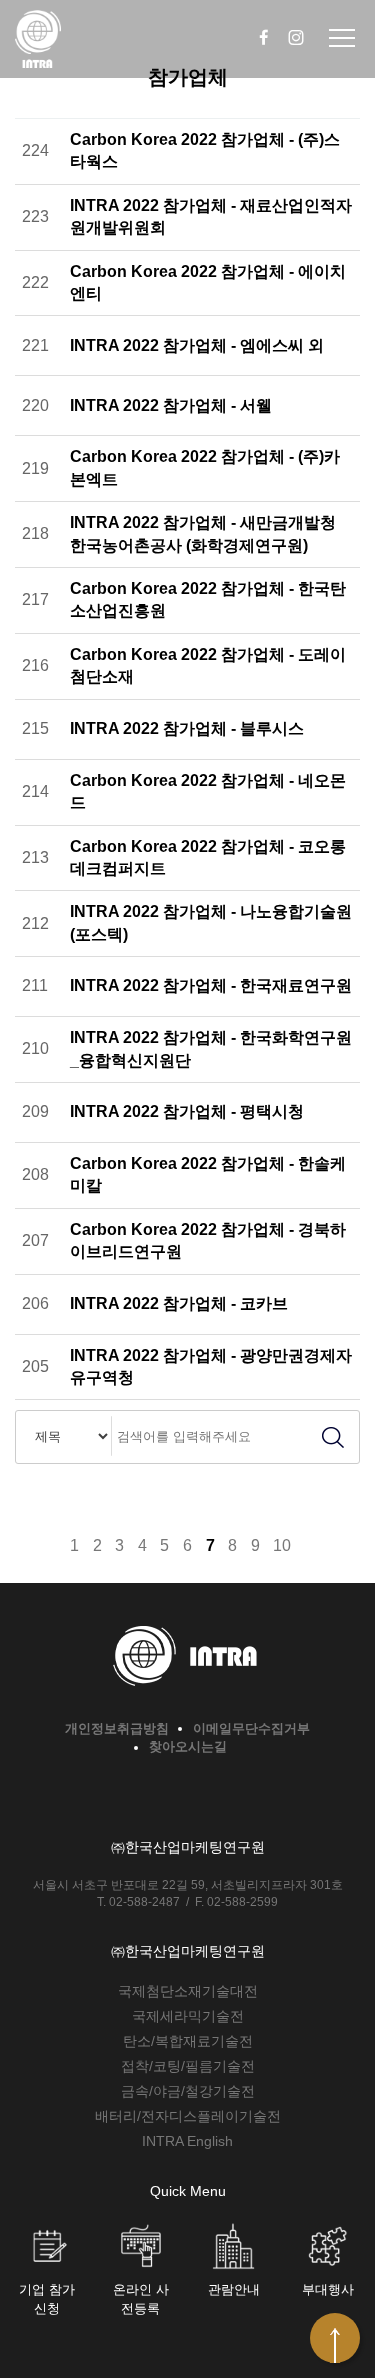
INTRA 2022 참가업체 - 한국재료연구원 (211, 985)
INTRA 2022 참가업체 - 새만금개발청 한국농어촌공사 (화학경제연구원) (203, 533)
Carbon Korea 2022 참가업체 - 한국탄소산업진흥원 (208, 599)
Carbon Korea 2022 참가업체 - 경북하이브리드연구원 (208, 1240)
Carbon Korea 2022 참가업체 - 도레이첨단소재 (208, 665)
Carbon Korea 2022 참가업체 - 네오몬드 (208, 791)
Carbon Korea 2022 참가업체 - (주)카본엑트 (205, 467)
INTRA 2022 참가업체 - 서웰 (171, 405)
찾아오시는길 (188, 1746)
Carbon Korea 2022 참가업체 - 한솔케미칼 (208, 1174)
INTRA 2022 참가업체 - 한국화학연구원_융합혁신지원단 (211, 1048)
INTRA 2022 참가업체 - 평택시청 (187, 1111)
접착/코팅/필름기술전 (188, 2066)
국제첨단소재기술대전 (188, 1991)
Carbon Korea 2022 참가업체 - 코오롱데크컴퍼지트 (208, 857)
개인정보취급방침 (117, 1728)
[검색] (333, 1437)
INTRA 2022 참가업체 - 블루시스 (187, 728)
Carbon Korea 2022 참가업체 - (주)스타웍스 (205, 150)
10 (282, 1545)
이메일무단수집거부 (251, 1728)
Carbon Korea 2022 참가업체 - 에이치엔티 (208, 282)
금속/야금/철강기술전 (188, 2091)
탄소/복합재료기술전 (188, 2041)
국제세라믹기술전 (188, 2016)
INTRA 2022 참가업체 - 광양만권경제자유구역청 (211, 1366)
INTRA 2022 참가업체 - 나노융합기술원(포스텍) (211, 922)
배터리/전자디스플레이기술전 (188, 2116)
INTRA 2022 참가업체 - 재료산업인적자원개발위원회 (211, 216)
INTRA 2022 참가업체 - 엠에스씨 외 (197, 345)
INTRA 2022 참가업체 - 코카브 (179, 1303)
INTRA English (187, 2141)
